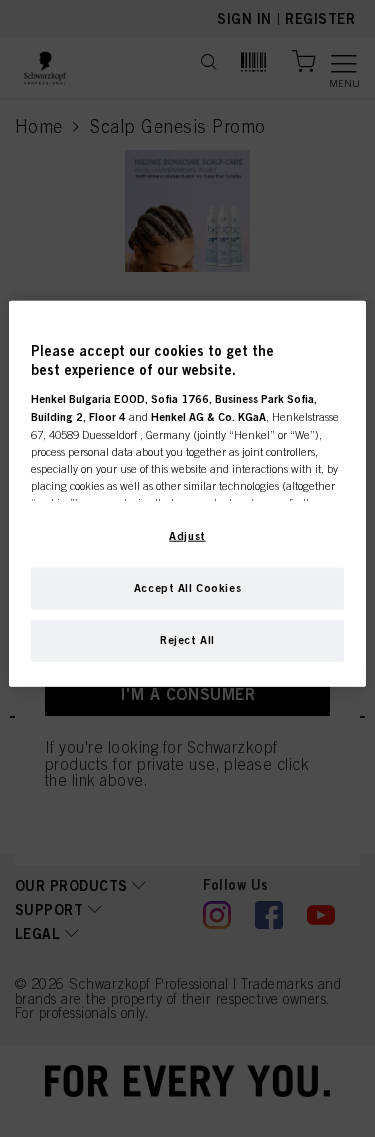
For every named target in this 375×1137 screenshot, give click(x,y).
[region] (187, 493)
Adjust (187, 535)
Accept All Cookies (187, 587)
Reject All (187, 639)
